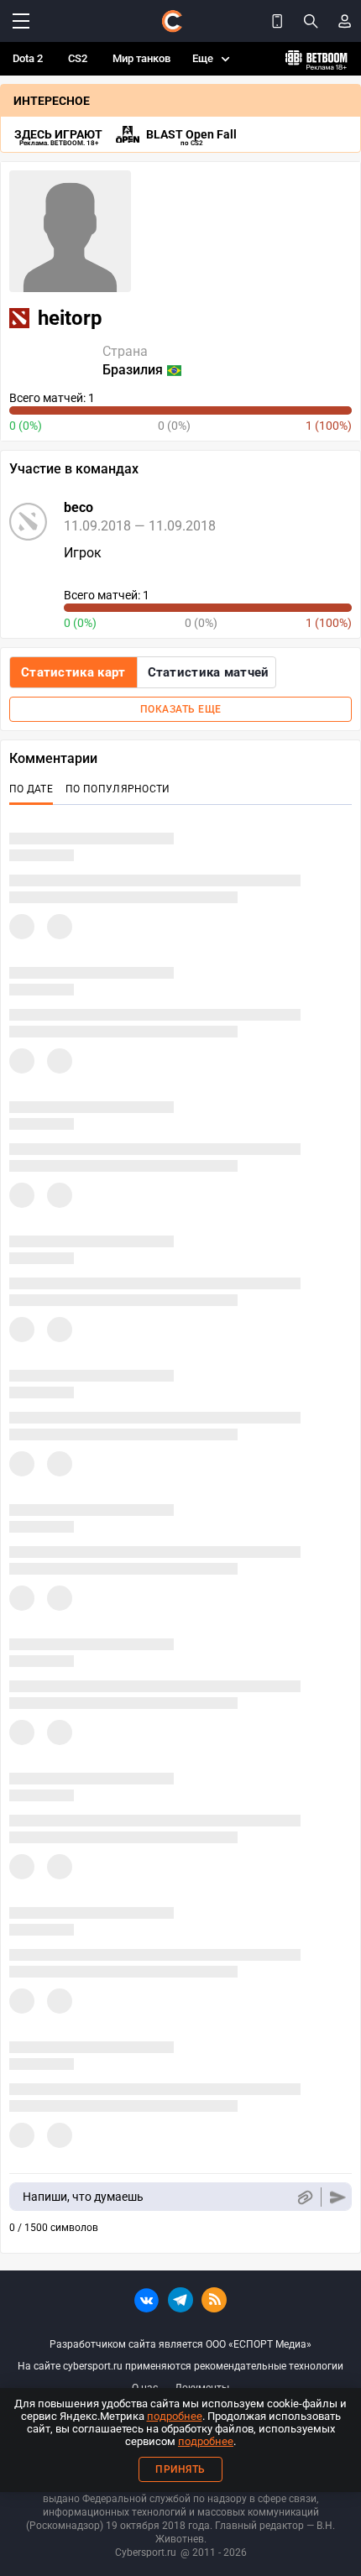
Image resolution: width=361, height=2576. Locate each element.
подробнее (175, 2416)
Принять (180, 2469)
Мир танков (141, 58)
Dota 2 (28, 58)
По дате (31, 789)
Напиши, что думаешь (83, 2197)
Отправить (338, 2197)
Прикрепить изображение (304, 2197)
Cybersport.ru (146, 2552)
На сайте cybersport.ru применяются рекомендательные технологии (180, 2366)
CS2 (78, 58)
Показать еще (181, 709)
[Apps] (277, 21)
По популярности (118, 789)
